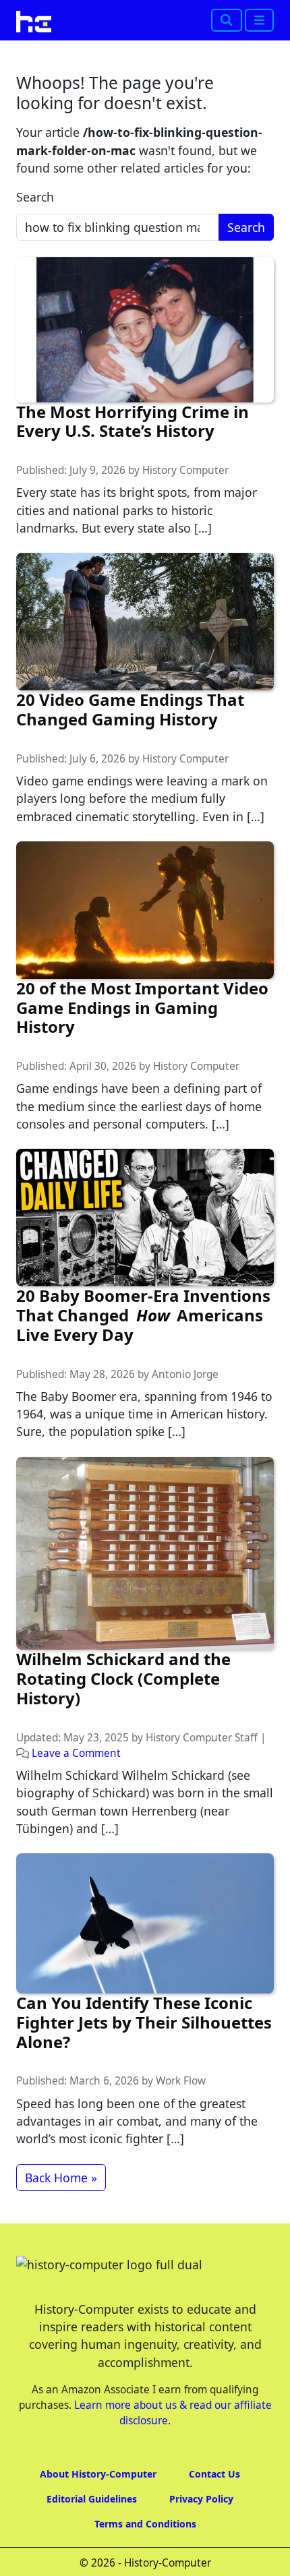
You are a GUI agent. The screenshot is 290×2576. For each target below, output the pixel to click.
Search (35, 197)
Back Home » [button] (61, 2178)
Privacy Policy (201, 2499)
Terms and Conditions (145, 2524)
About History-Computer (98, 2474)
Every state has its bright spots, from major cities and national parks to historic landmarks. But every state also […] (137, 510)
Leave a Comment (76, 1753)
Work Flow (181, 2081)
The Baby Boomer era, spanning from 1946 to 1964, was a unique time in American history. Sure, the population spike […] (144, 1414)
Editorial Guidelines (92, 2499)
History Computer (185, 470)
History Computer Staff (202, 1738)
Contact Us (214, 2474)
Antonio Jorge (185, 1374)
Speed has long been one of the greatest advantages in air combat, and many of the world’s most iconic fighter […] (137, 2121)
